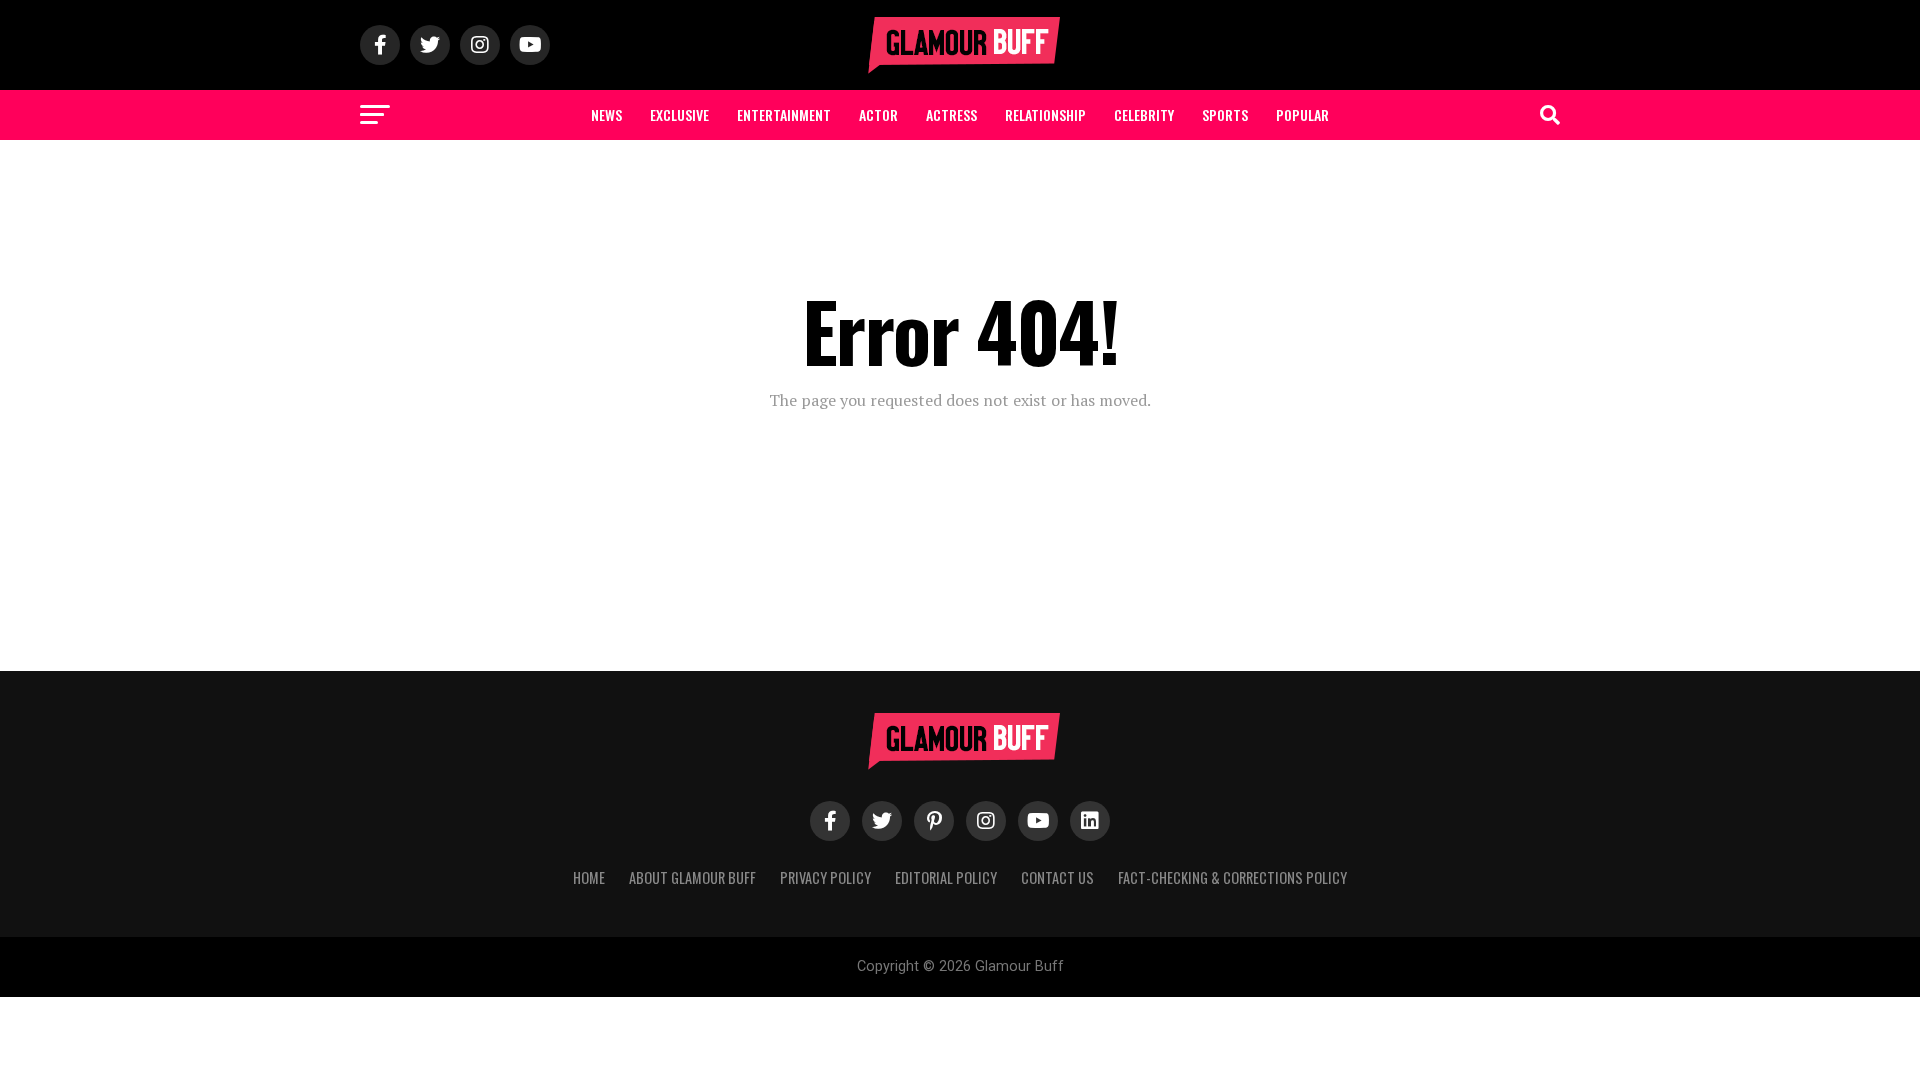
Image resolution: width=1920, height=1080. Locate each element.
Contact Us (1057, 877)
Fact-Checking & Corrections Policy (1232, 877)
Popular (1302, 114)
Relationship (1045, 114)
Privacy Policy (825, 877)
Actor (878, 114)
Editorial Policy (946, 877)
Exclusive (679, 114)
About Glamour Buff (692, 877)
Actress (951, 114)
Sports (1225, 114)
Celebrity (1144, 114)
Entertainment (784, 114)
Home (589, 877)
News (606, 114)
